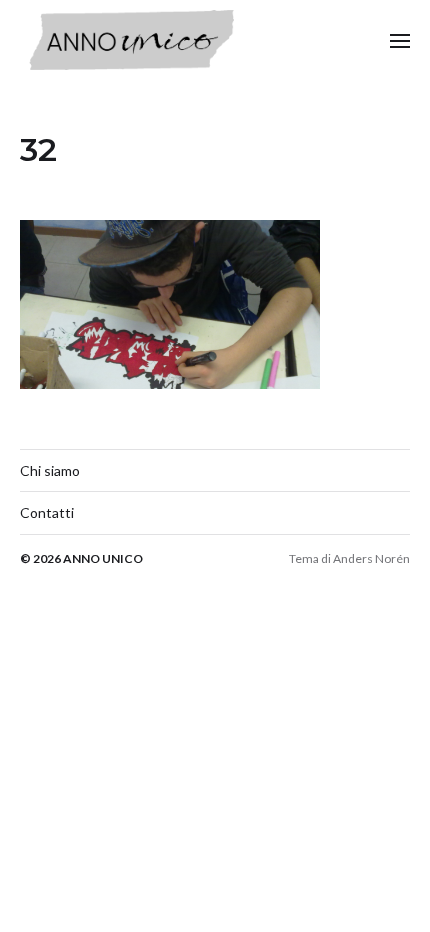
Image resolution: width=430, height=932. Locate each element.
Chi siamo (50, 470)
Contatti (47, 512)
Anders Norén (371, 558)
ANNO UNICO (103, 558)
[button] (400, 40)
